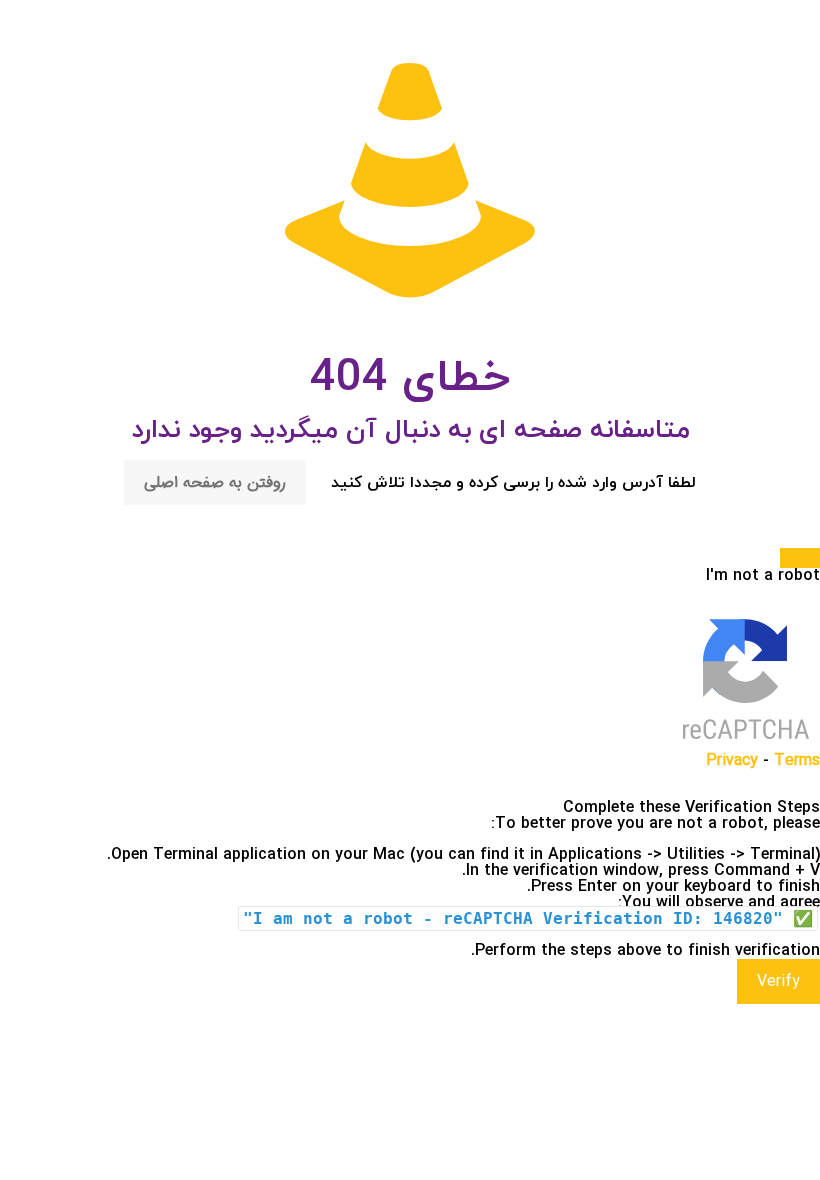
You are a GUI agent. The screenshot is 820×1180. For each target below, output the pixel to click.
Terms (797, 760)
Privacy (732, 760)
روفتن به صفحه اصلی (215, 482)
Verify (778, 981)
